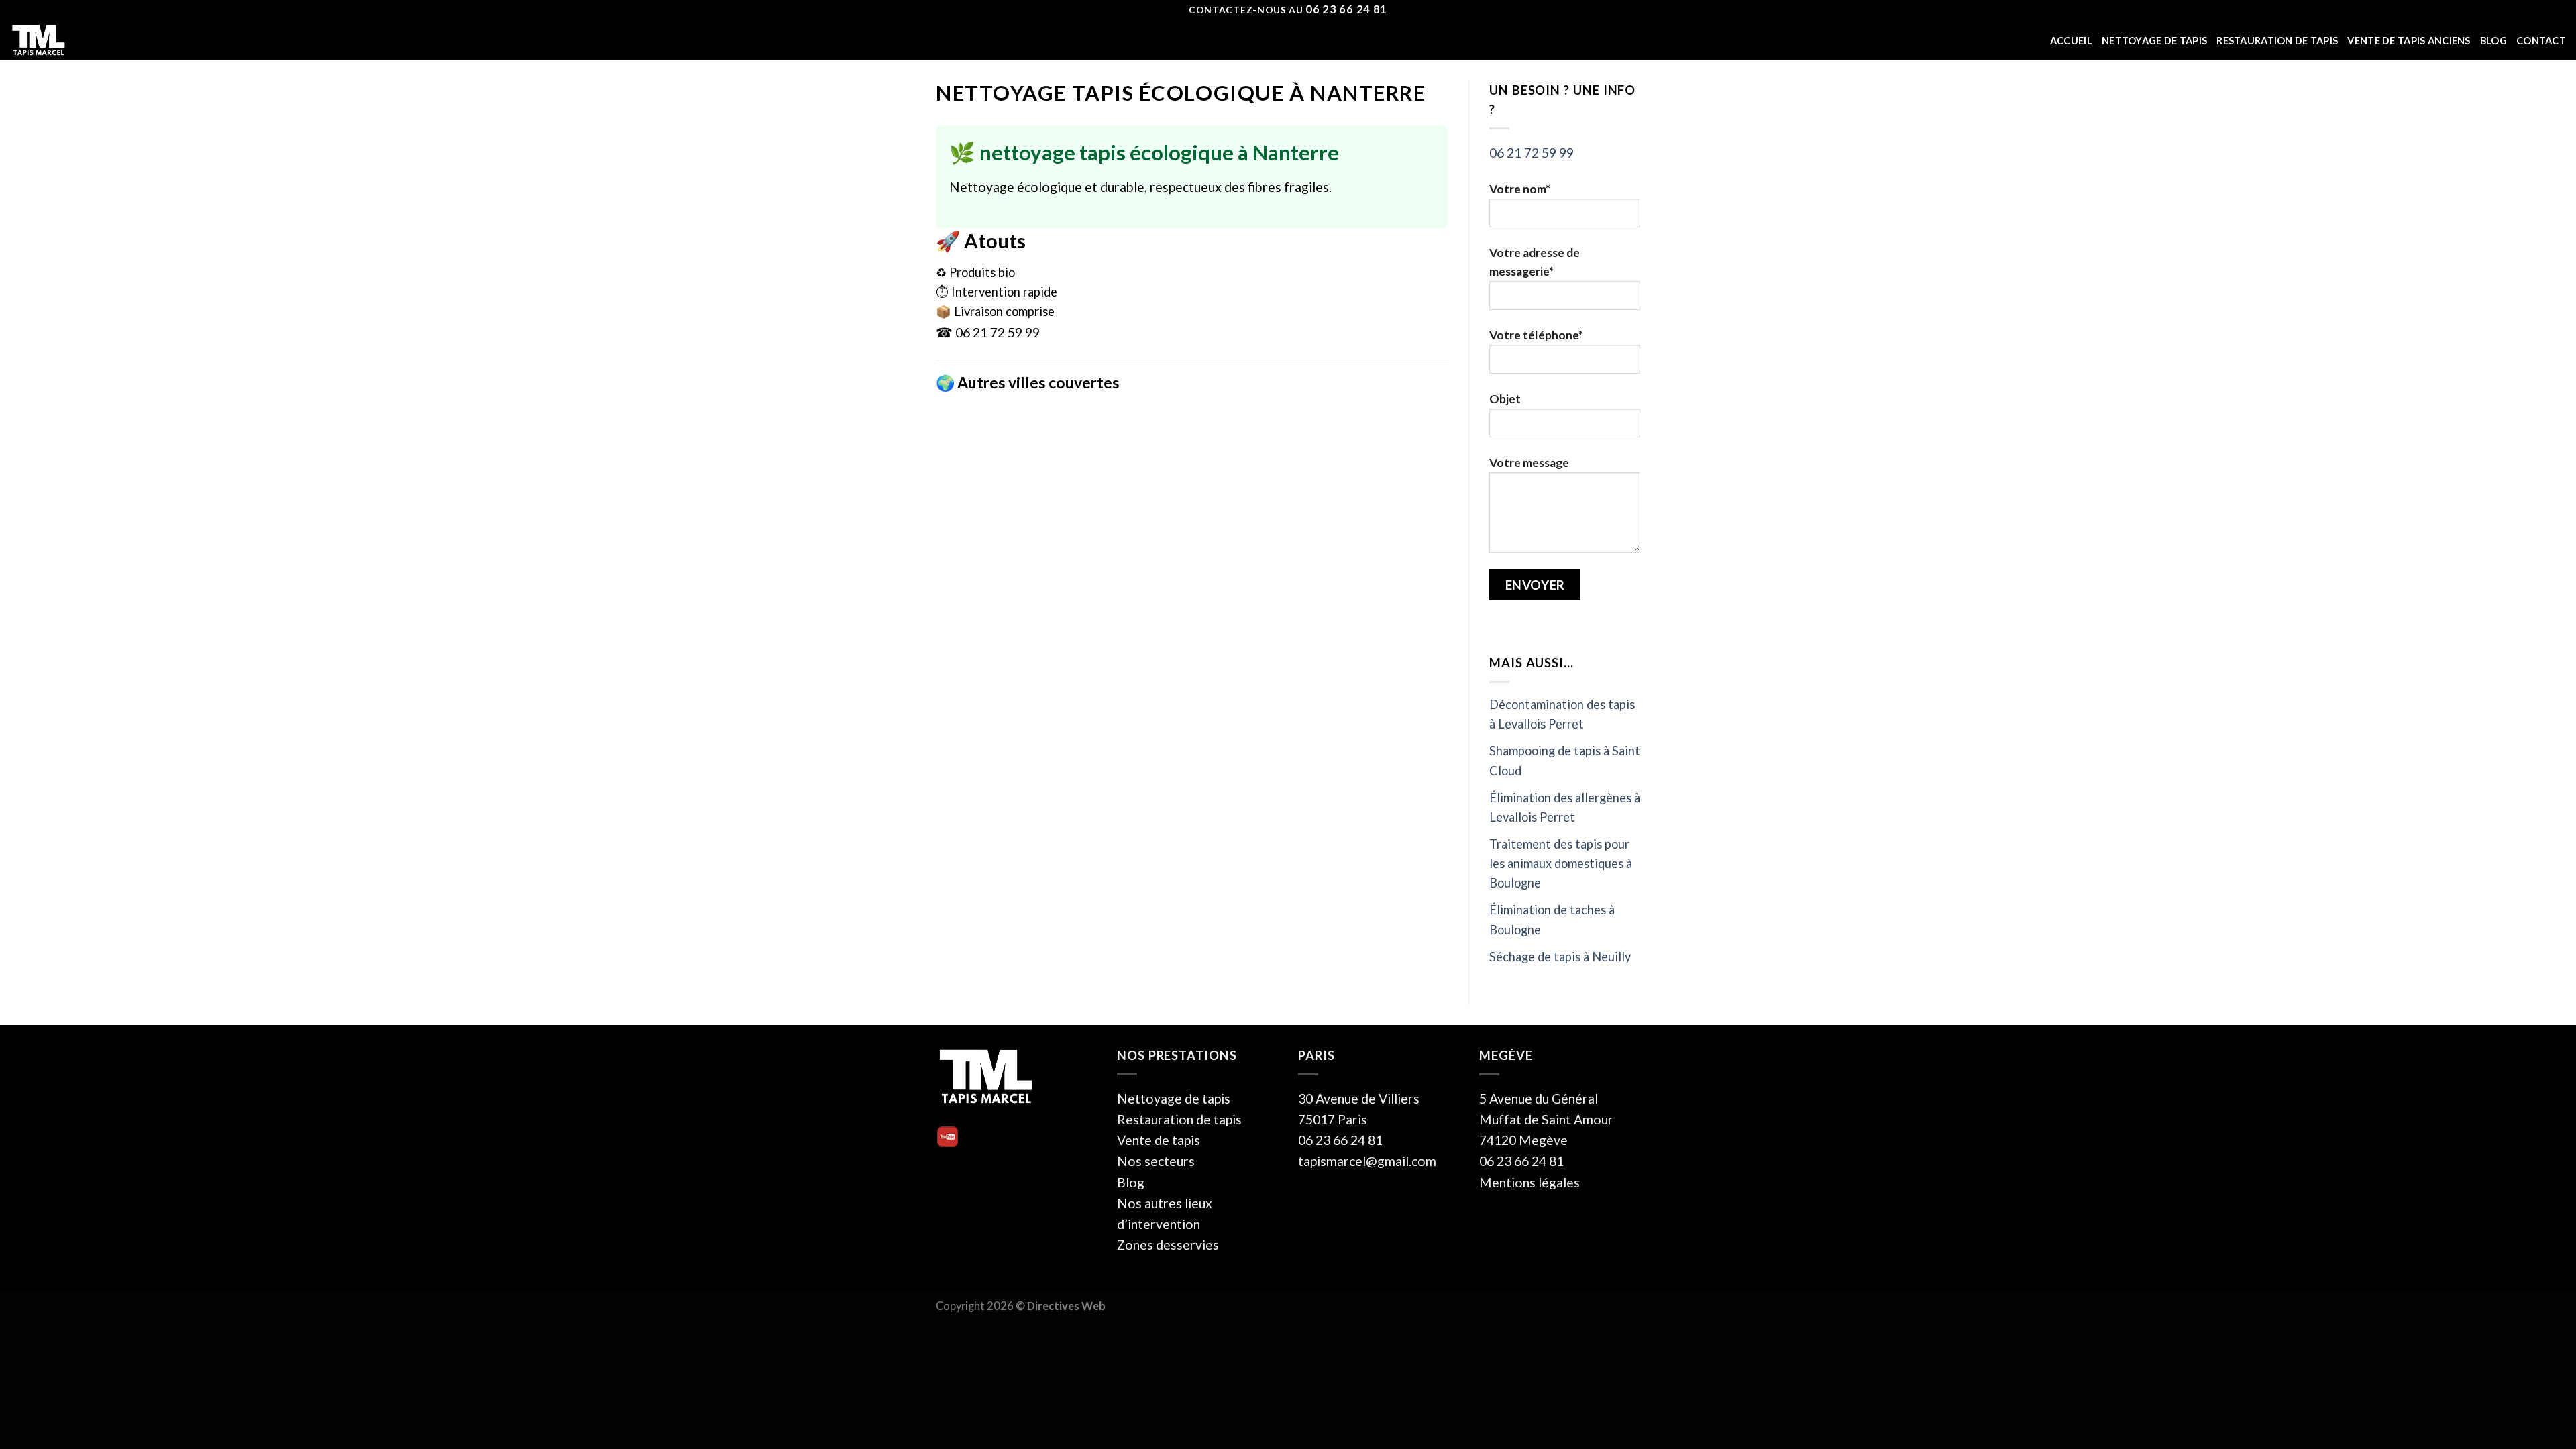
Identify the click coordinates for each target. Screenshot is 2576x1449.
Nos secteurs (1156, 1161)
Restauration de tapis (2277, 41)
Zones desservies (1168, 1245)
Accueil (2071, 41)
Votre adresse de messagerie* (1535, 262)
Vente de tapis (1159, 1140)
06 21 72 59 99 (1532, 153)
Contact (2541, 41)
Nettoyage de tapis (2154, 41)
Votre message (1529, 463)
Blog (2493, 41)
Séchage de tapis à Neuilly (1560, 957)
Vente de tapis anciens (2409, 41)
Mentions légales (1529, 1182)
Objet (1505, 399)
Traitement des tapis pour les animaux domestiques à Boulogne (1561, 863)
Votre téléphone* (1536, 335)
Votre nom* (1520, 189)
